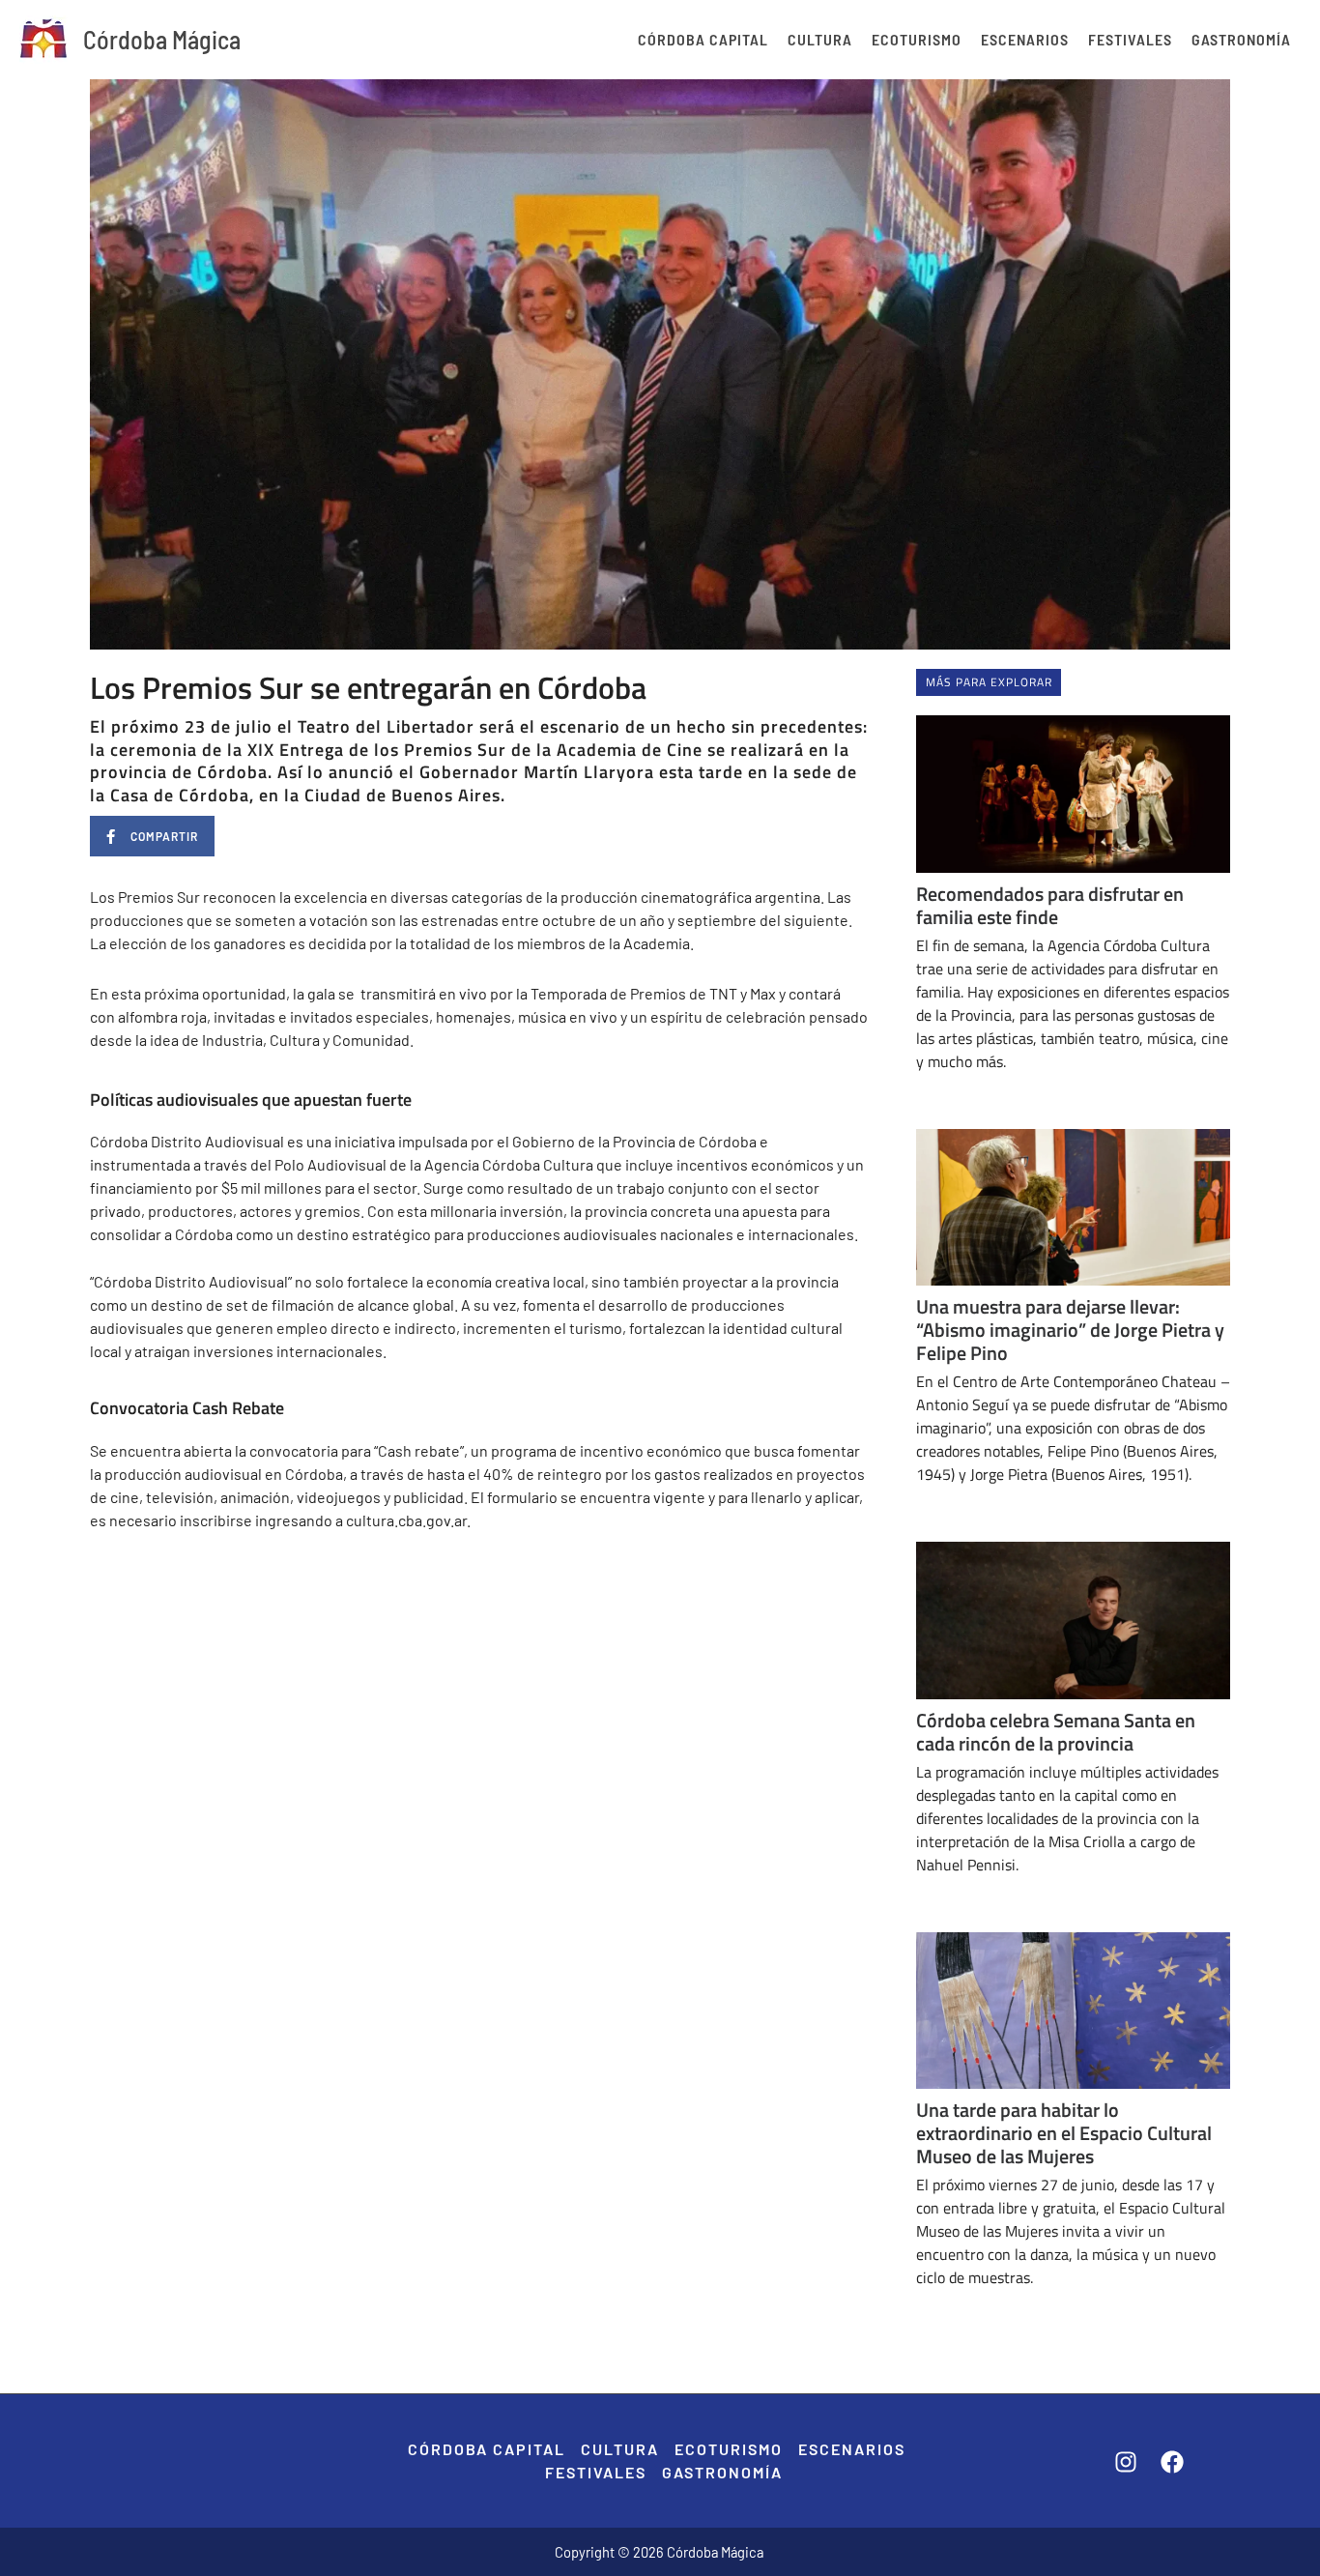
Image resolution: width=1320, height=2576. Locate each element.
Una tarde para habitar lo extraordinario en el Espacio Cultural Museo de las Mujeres (1064, 2133)
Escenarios (1025, 39)
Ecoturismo (917, 39)
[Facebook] (1172, 2462)
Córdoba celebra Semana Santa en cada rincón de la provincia (1056, 1732)
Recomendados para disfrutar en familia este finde (1050, 905)
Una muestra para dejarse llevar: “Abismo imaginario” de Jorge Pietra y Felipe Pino (1070, 1330)
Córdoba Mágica (162, 39)
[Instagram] (1126, 2462)
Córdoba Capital (703, 39)
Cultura (820, 39)
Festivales (1130, 39)
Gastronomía (1241, 39)
